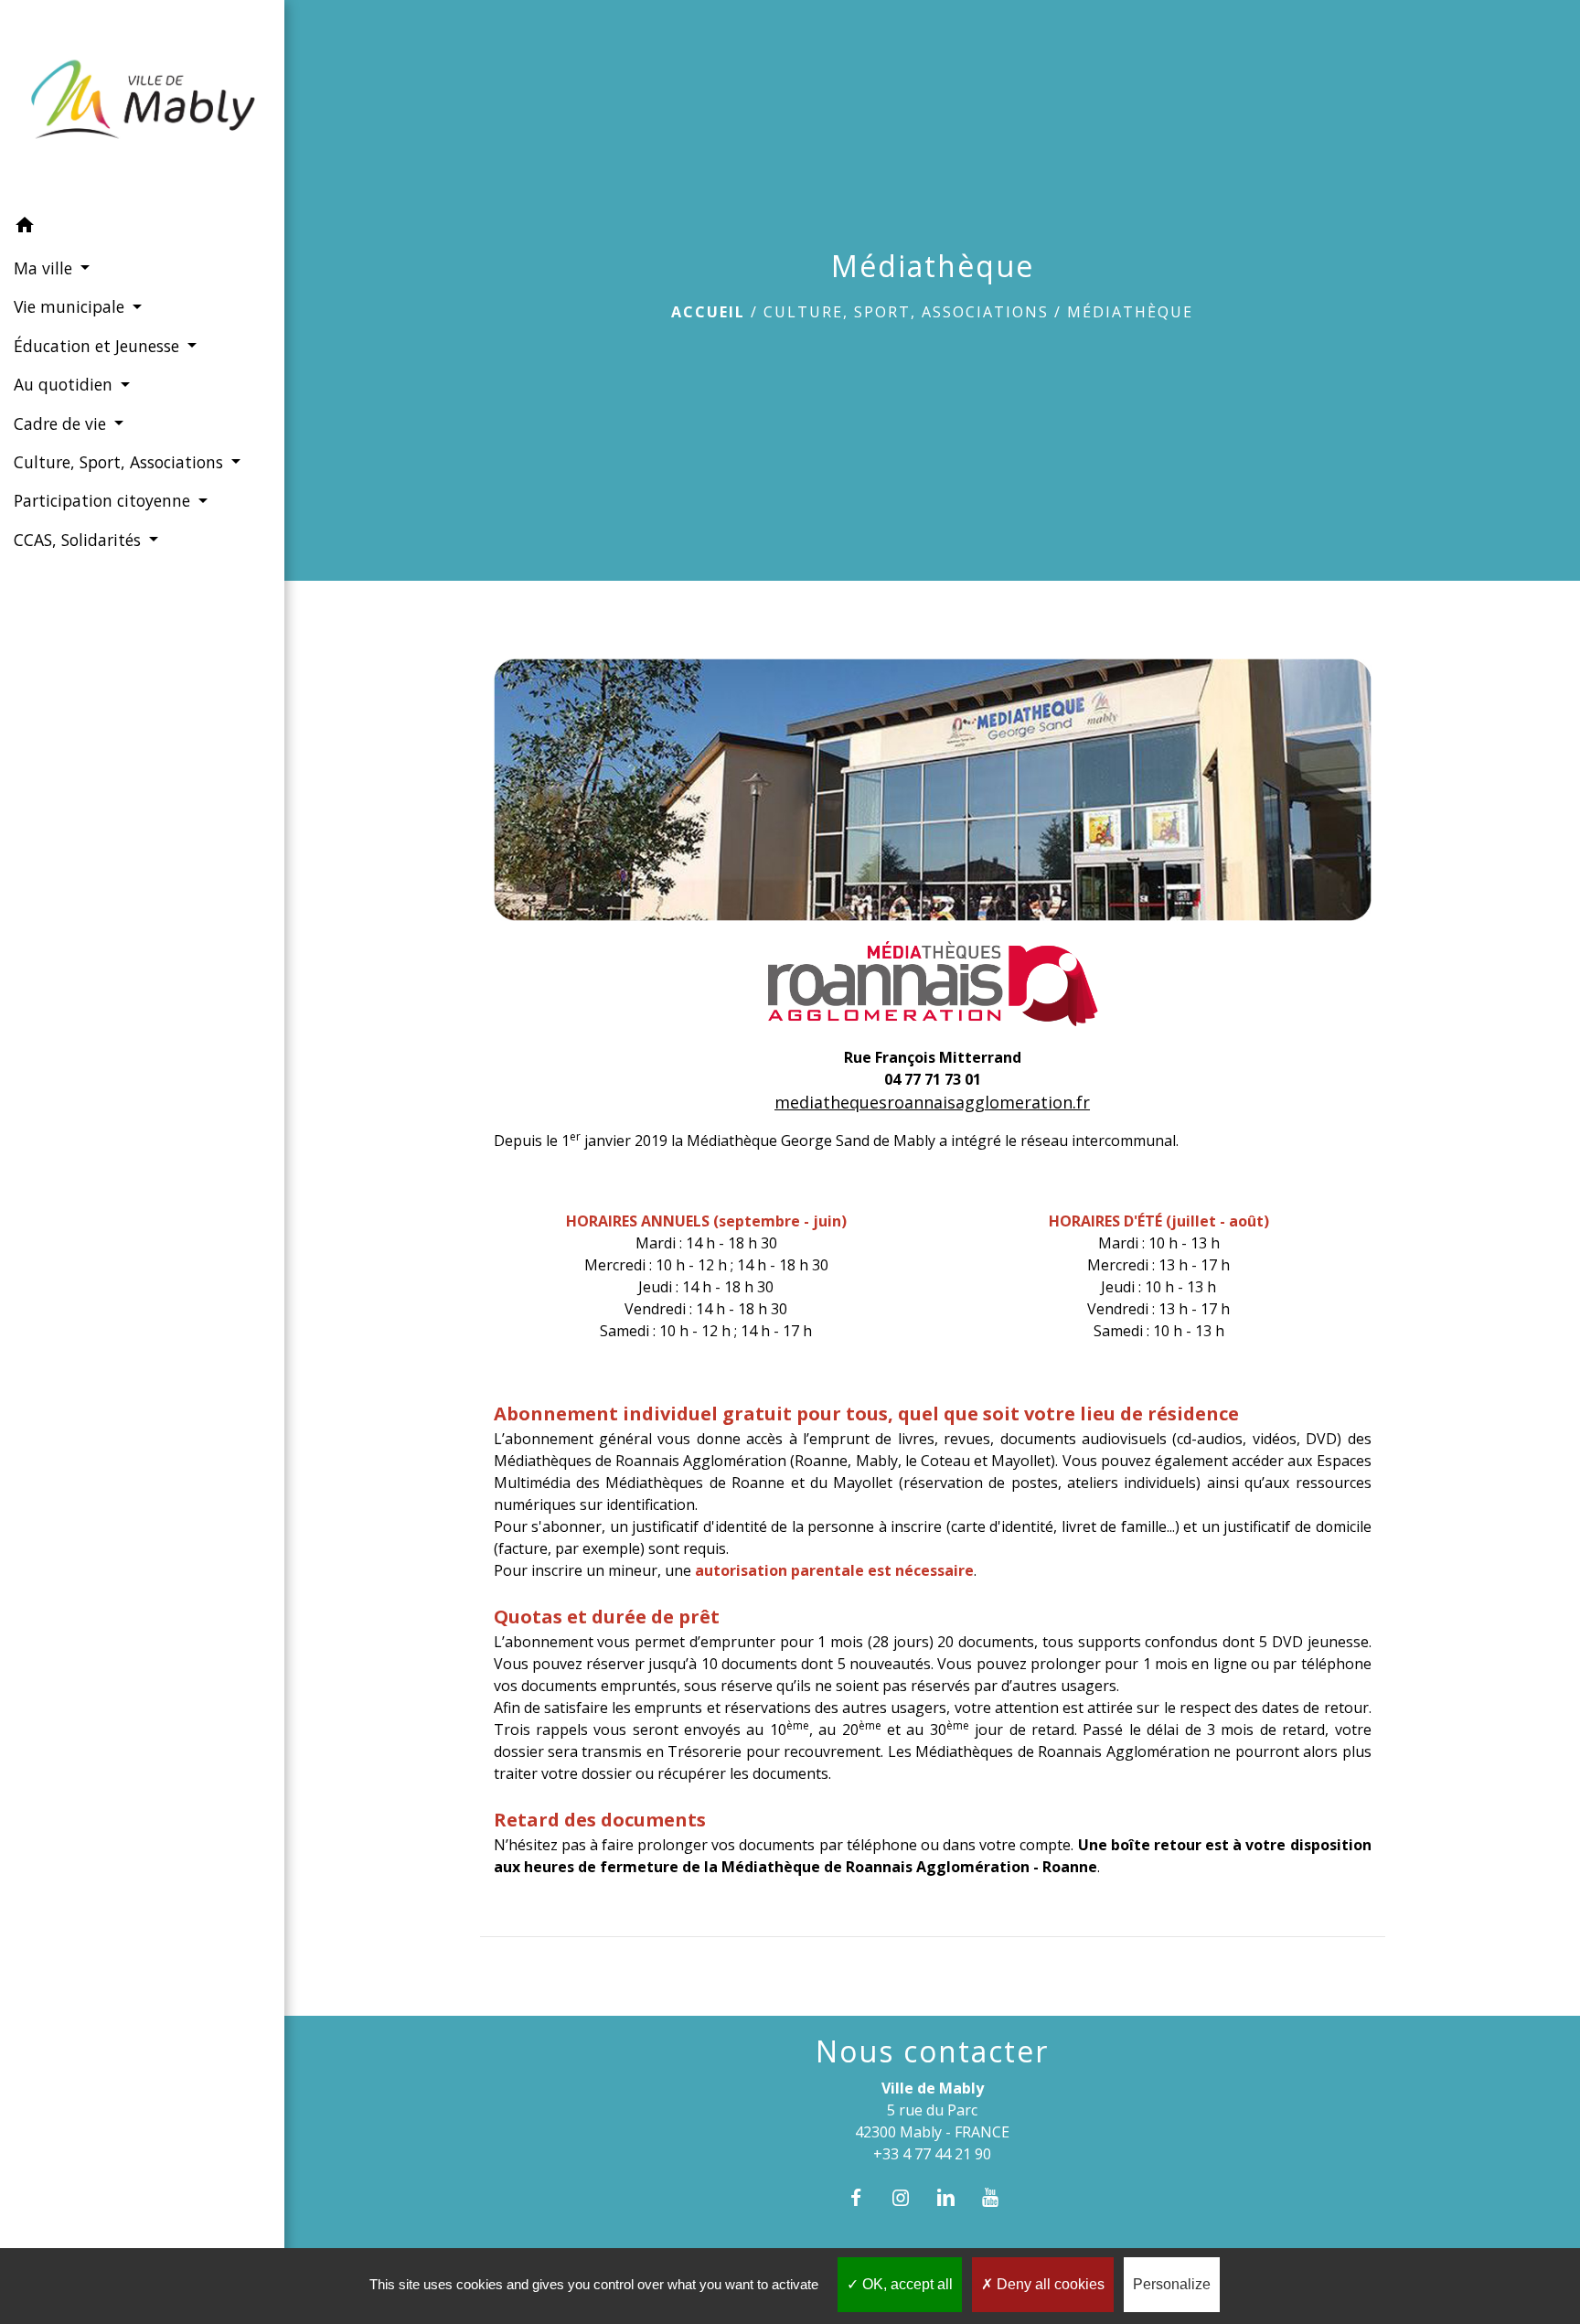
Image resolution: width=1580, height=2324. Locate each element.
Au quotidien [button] (65, 384)
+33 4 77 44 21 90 (932, 2154)
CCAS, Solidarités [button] (80, 540)
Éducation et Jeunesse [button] (99, 346)
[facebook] (865, 2197)
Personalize (1172, 2284)
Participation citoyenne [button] (104, 500)
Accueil (708, 312)
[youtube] (1000, 2197)
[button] (142, 228)
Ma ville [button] (45, 268)
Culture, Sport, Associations (906, 312)
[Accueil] (142, 103)
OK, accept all (906, 2284)
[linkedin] (955, 2197)
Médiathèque (1130, 312)
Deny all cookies (1049, 2284)
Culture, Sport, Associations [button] (121, 462)
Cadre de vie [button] (62, 423)
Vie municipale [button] (71, 306)
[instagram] (909, 2197)
